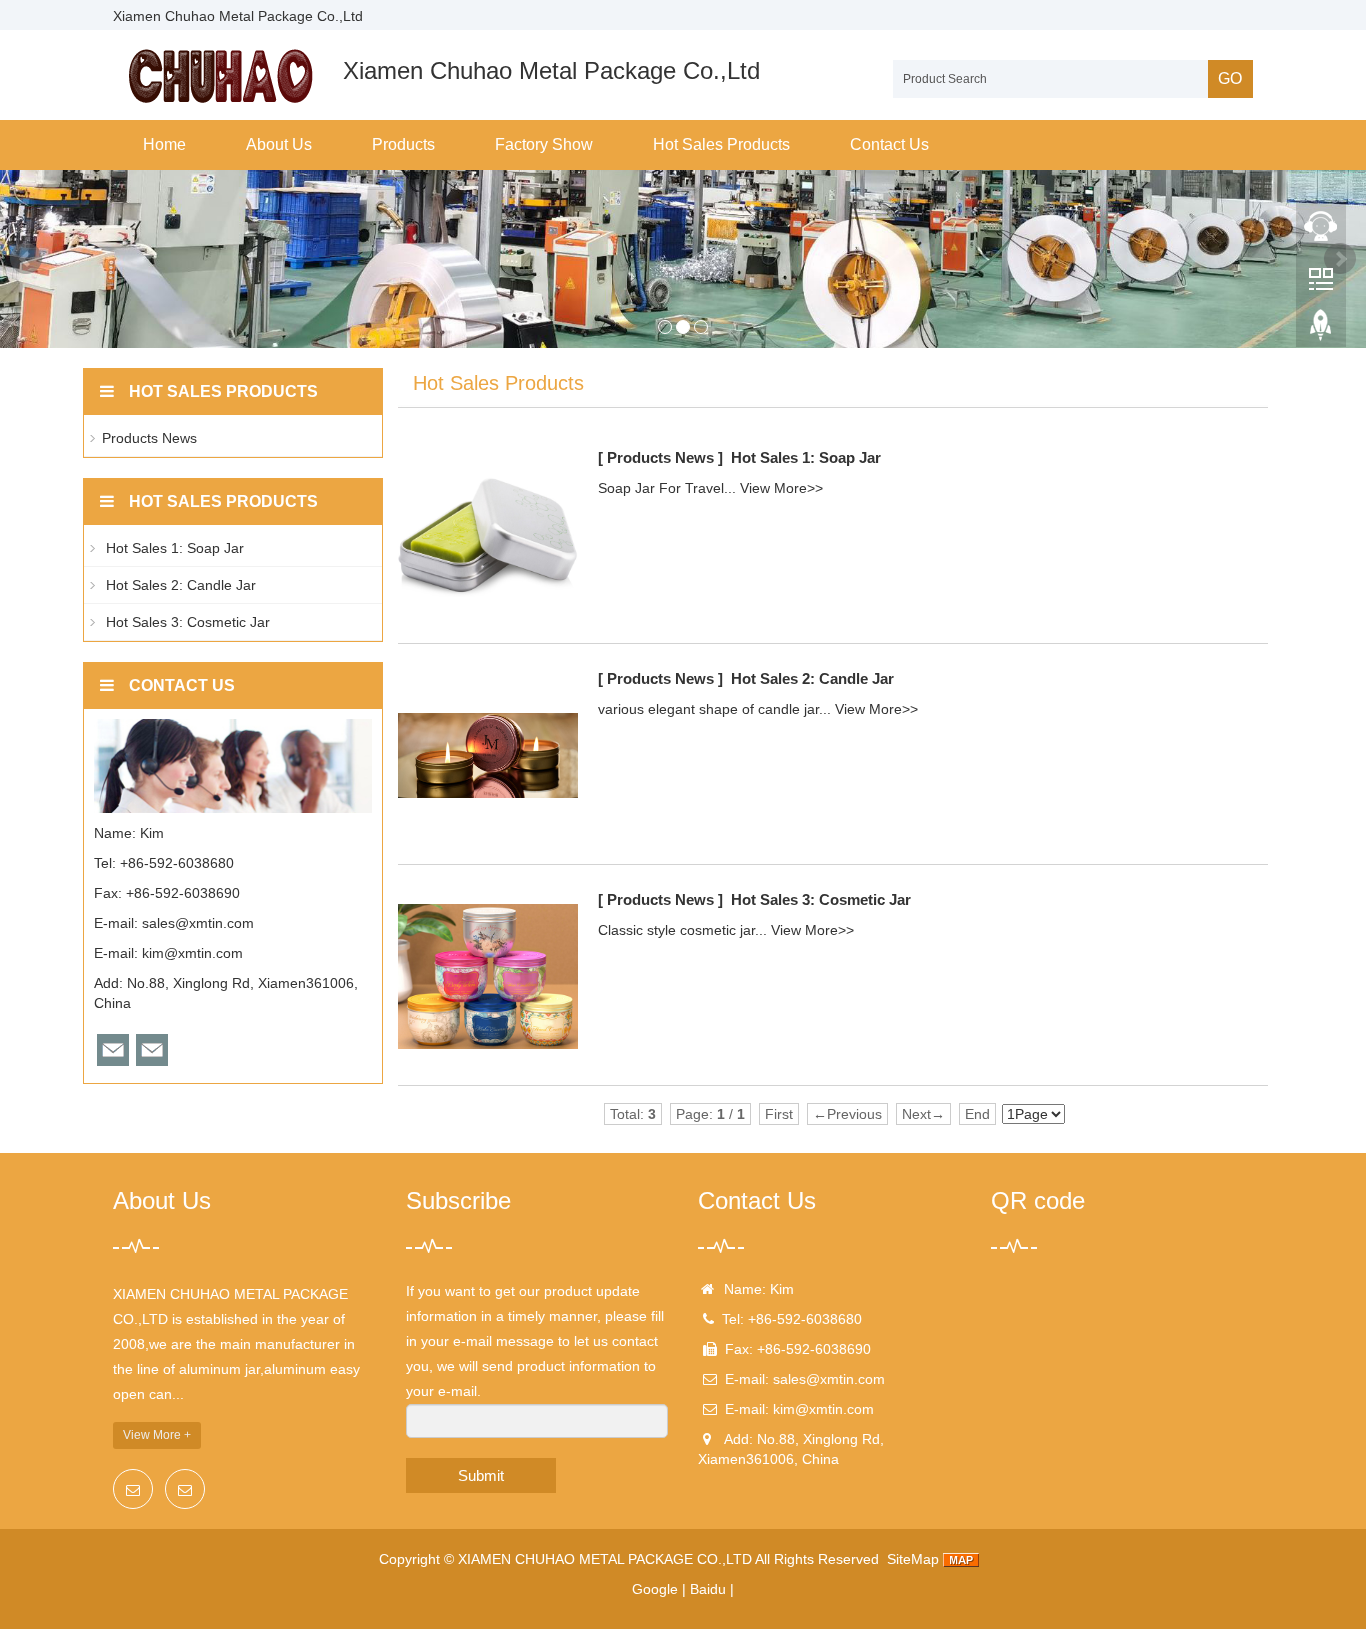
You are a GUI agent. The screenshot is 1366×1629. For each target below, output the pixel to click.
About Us (279, 144)
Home (164, 144)
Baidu (708, 1589)
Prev (26, 259)
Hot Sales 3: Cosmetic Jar (821, 899)
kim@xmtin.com (192, 953)
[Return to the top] (1321, 331)
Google (655, 1589)
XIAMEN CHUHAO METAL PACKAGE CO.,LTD (605, 1559)
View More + (157, 1435)
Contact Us (889, 144)
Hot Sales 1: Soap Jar (806, 457)
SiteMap (913, 1559)
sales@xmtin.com (198, 923)
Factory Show (544, 144)
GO (1230, 78)
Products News (149, 438)
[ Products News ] (660, 457)
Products (403, 144)
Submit (481, 1475)
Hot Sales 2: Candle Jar (812, 678)
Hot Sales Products (721, 144)
